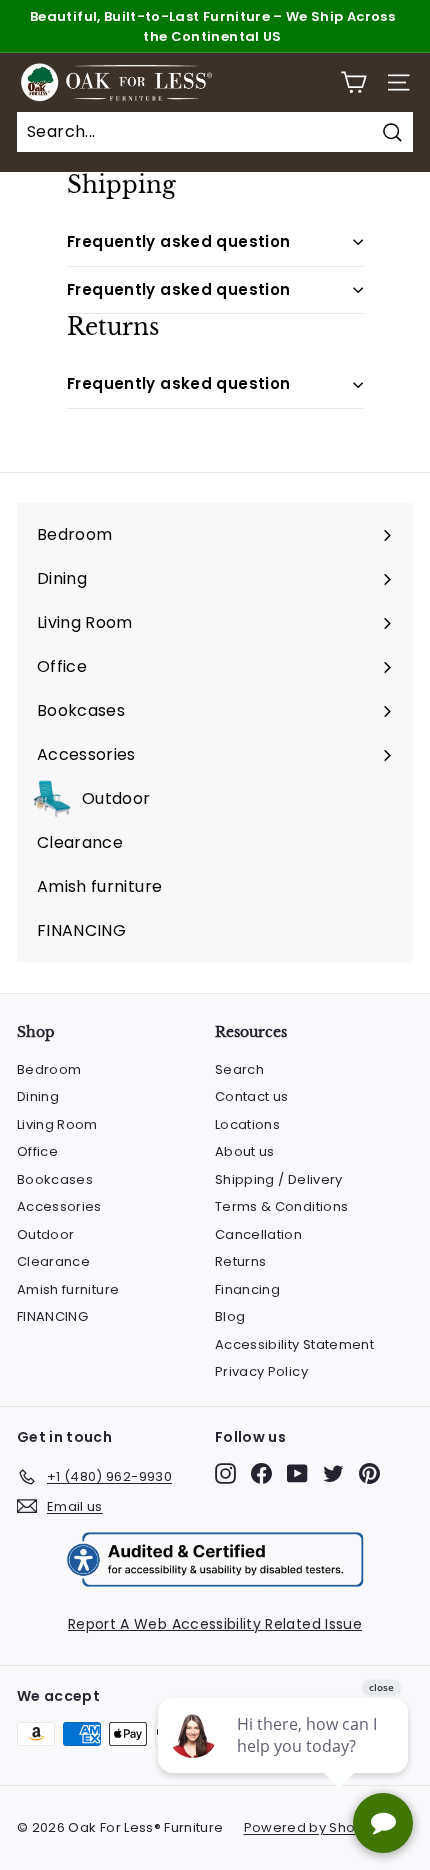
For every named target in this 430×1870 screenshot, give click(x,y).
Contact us (252, 1096)
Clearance (53, 1261)
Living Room (57, 1124)
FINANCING (52, 1316)
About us (245, 1151)
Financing (247, 1289)
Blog (230, 1316)
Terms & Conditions (281, 1206)
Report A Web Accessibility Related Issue (215, 1624)
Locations (247, 1124)
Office (37, 1151)
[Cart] (353, 82)
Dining (38, 1096)
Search (239, 1069)
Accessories (59, 1206)
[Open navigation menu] (398, 82)
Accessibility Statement (294, 1344)
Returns (240, 1261)
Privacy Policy (261, 1371)
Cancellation (258, 1234)
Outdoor (45, 1234)
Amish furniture (68, 1289)
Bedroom (49, 1069)
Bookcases (55, 1179)
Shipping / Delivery (279, 1179)
